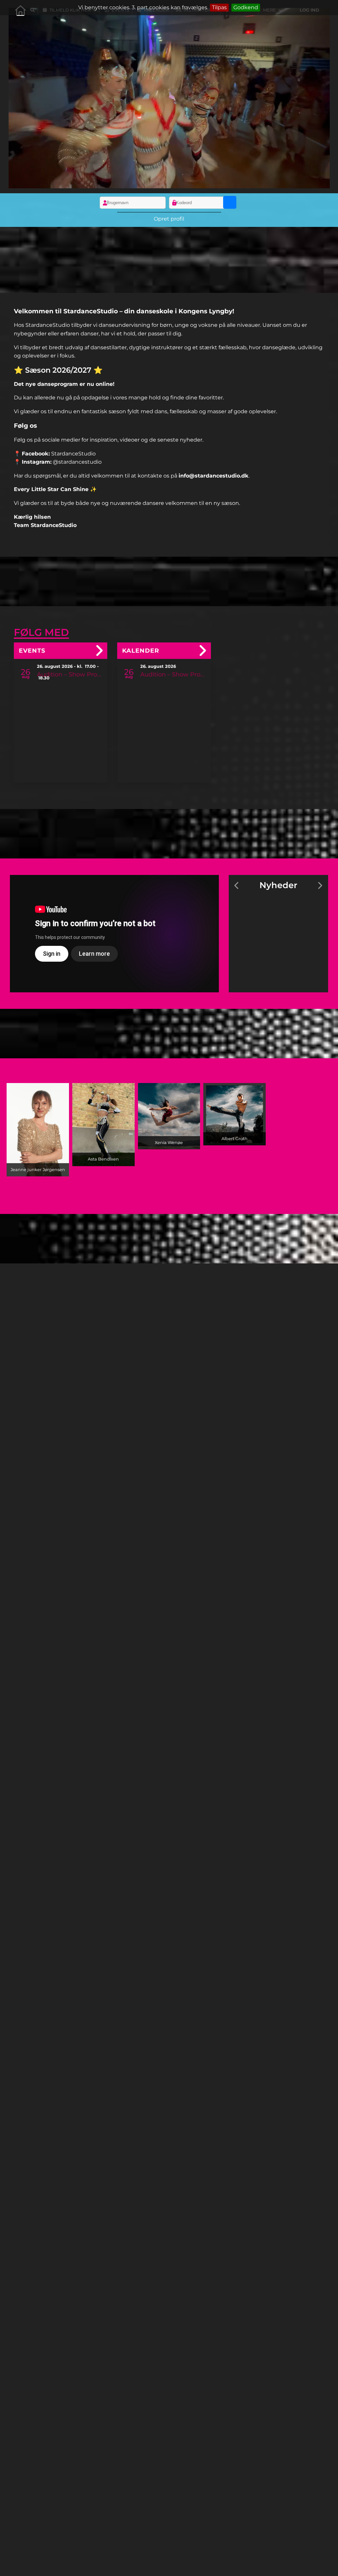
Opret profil (169, 219)
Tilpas (219, 7)
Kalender (141, 651)
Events (32, 651)
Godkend (246, 7)
